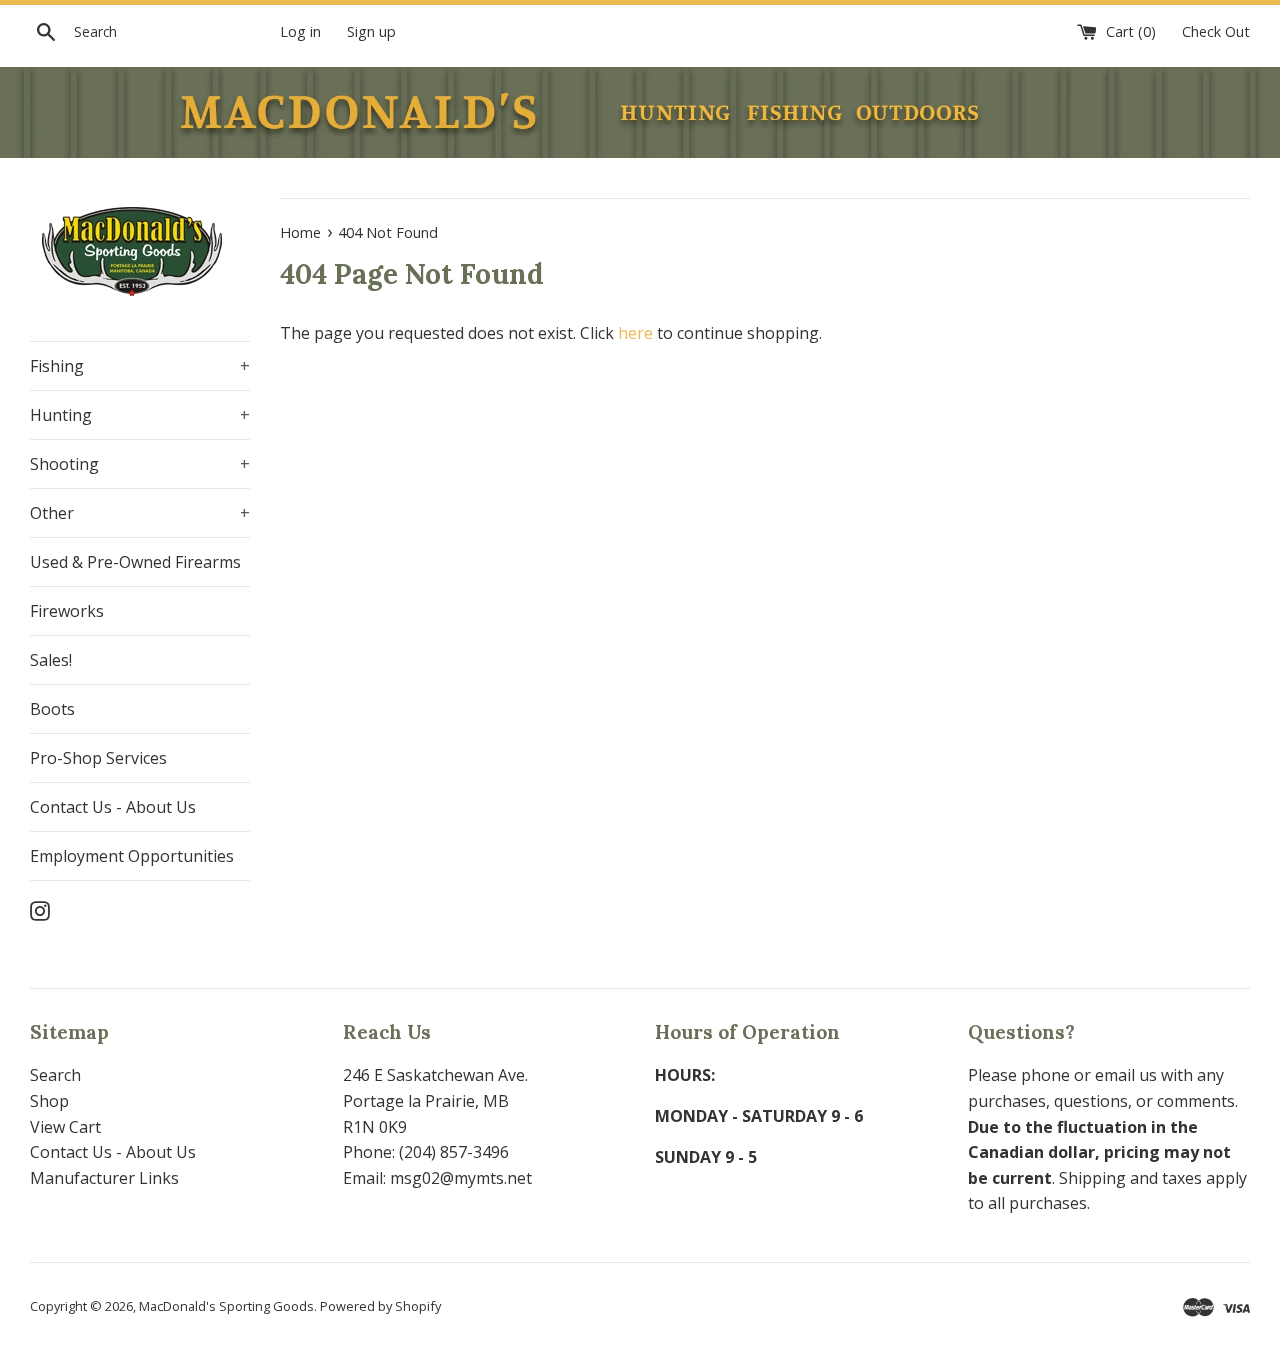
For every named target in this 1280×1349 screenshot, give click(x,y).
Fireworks (67, 611)
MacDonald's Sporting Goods (226, 1306)
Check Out (1216, 31)
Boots (52, 709)
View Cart (65, 1127)
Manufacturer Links (104, 1178)
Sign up (371, 31)
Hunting (140, 415)
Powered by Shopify (380, 1306)
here (635, 333)
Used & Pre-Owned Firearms (135, 562)
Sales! (51, 660)
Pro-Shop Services (98, 758)
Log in (300, 31)
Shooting (140, 464)
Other (140, 513)
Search (55, 1075)
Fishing (140, 366)
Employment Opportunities (132, 856)
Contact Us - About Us (113, 807)
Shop (49, 1101)
